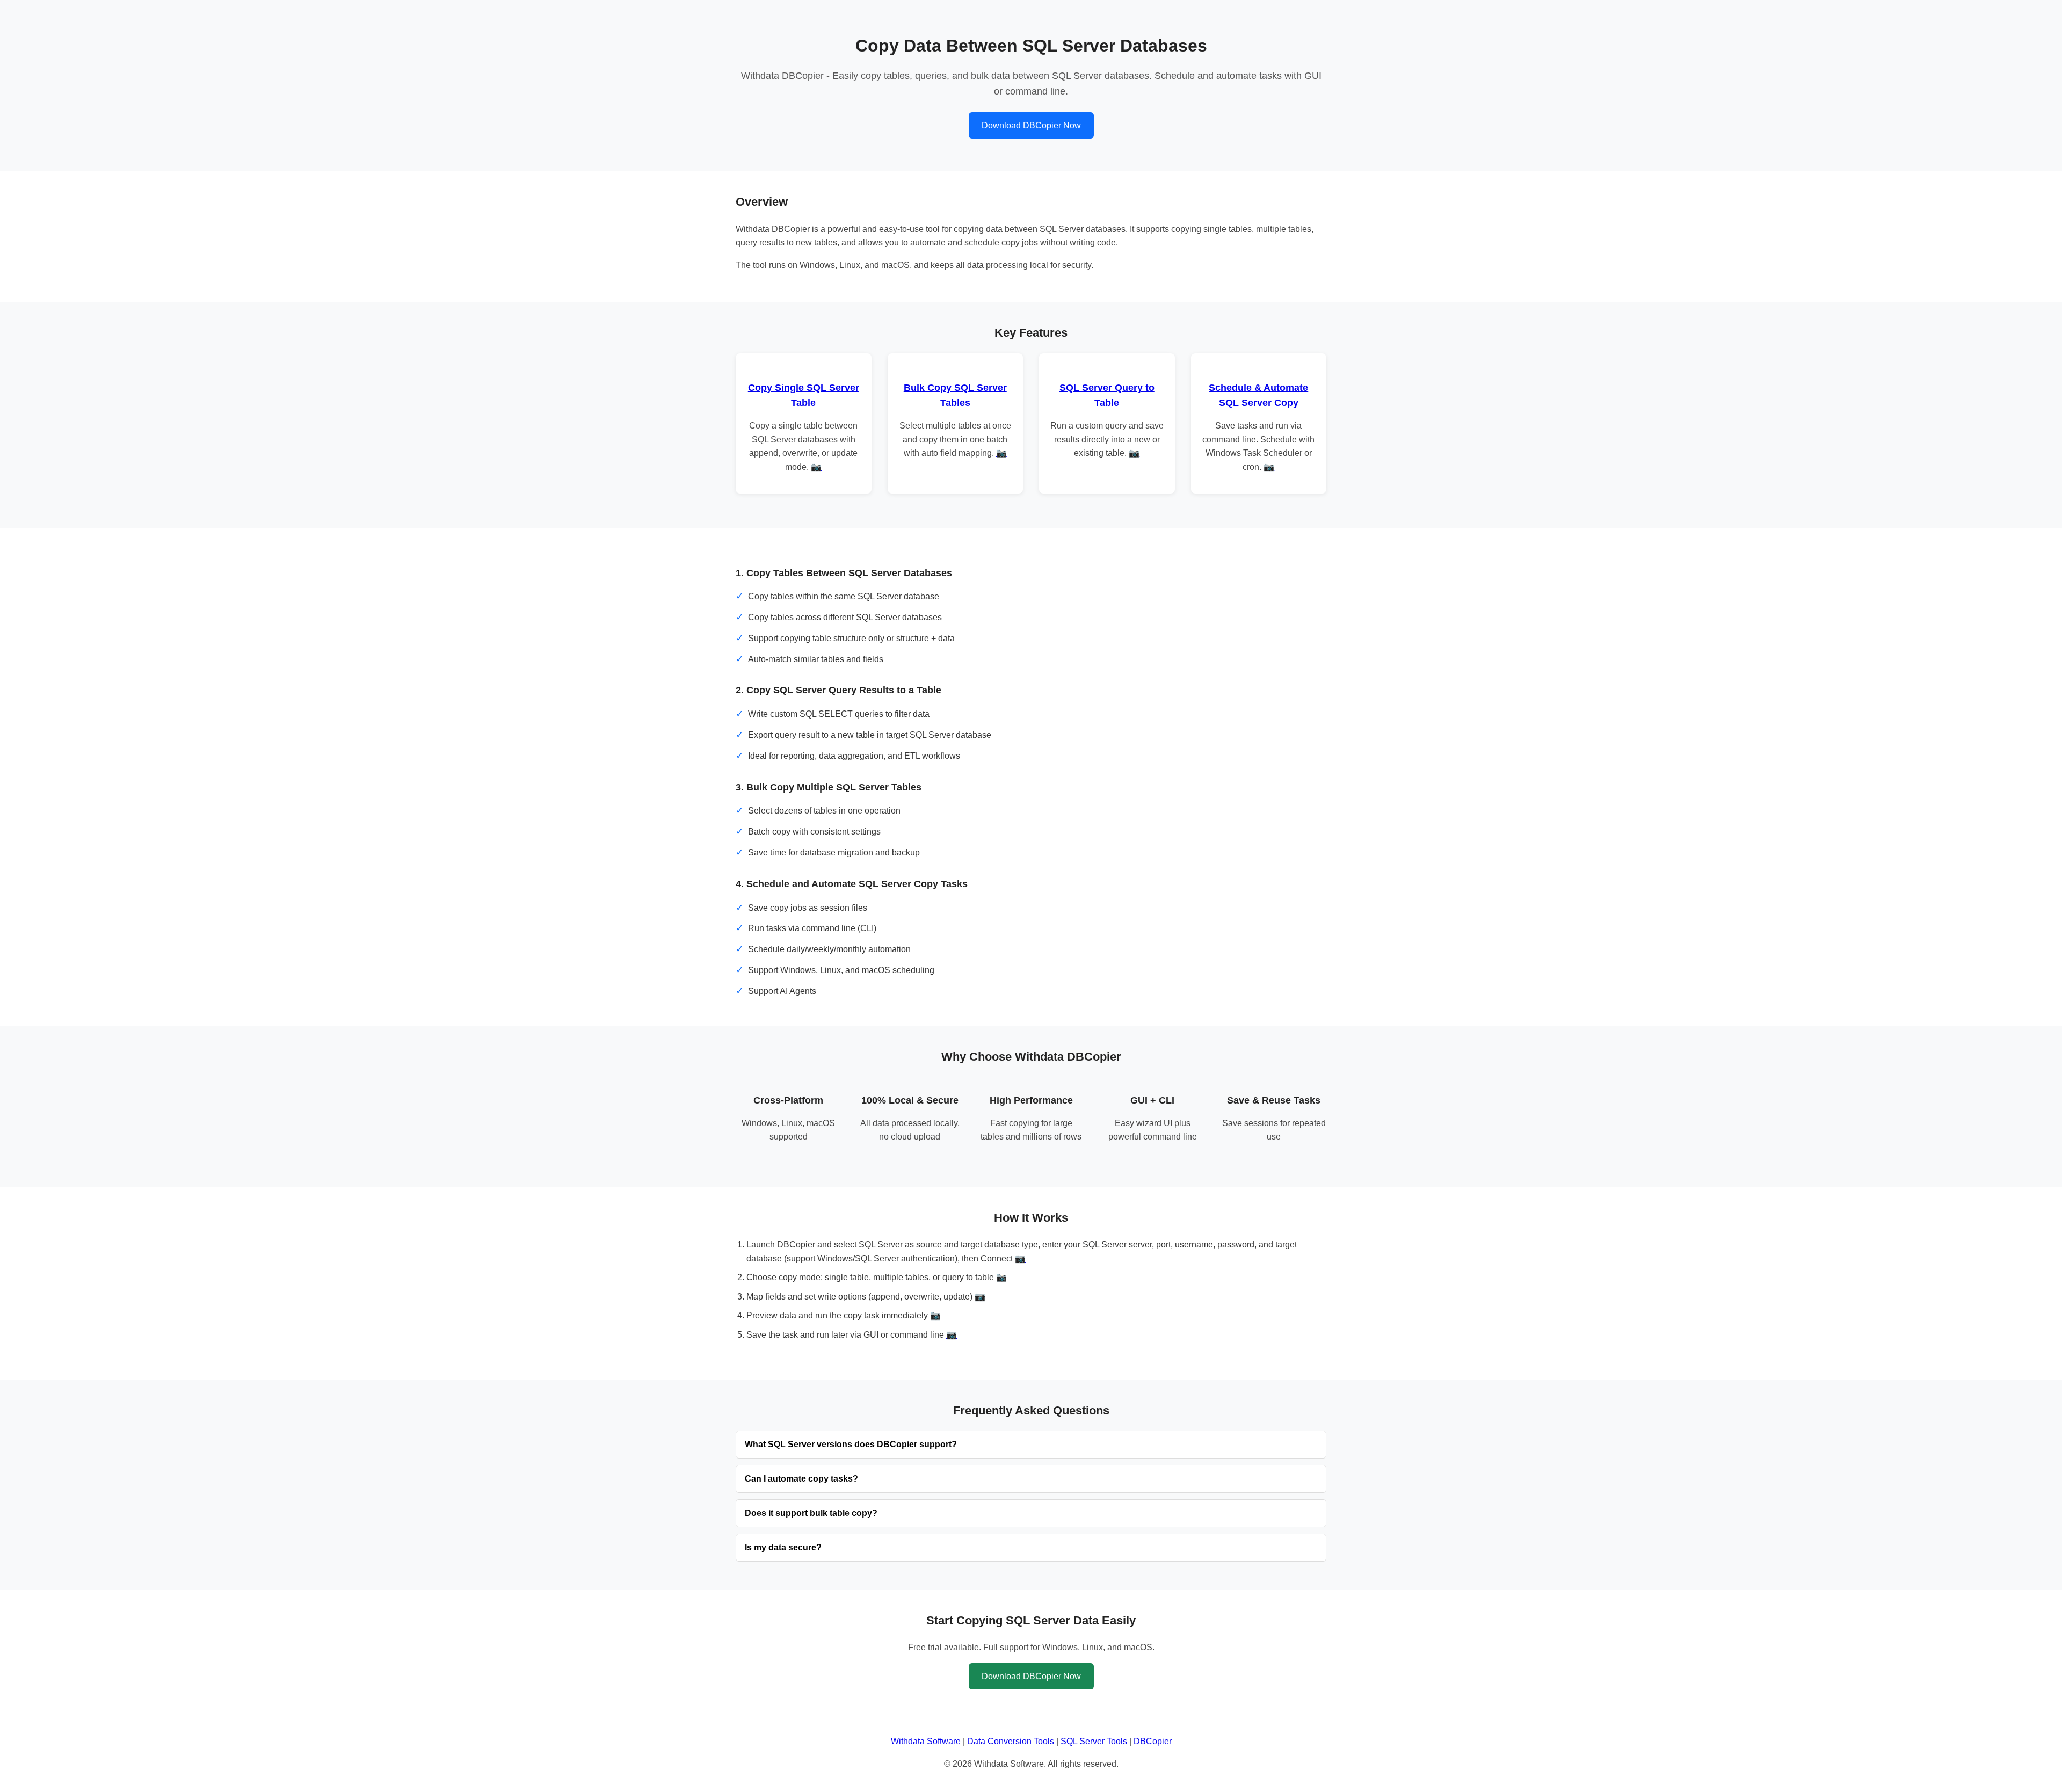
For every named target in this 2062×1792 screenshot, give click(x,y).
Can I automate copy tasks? (801, 1479)
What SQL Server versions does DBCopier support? (851, 1444)
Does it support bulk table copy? (811, 1513)
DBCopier (1153, 1741)
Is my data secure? (783, 1547)
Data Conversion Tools (1011, 1741)
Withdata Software (926, 1741)
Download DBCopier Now (1031, 125)
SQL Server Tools (1094, 1741)
